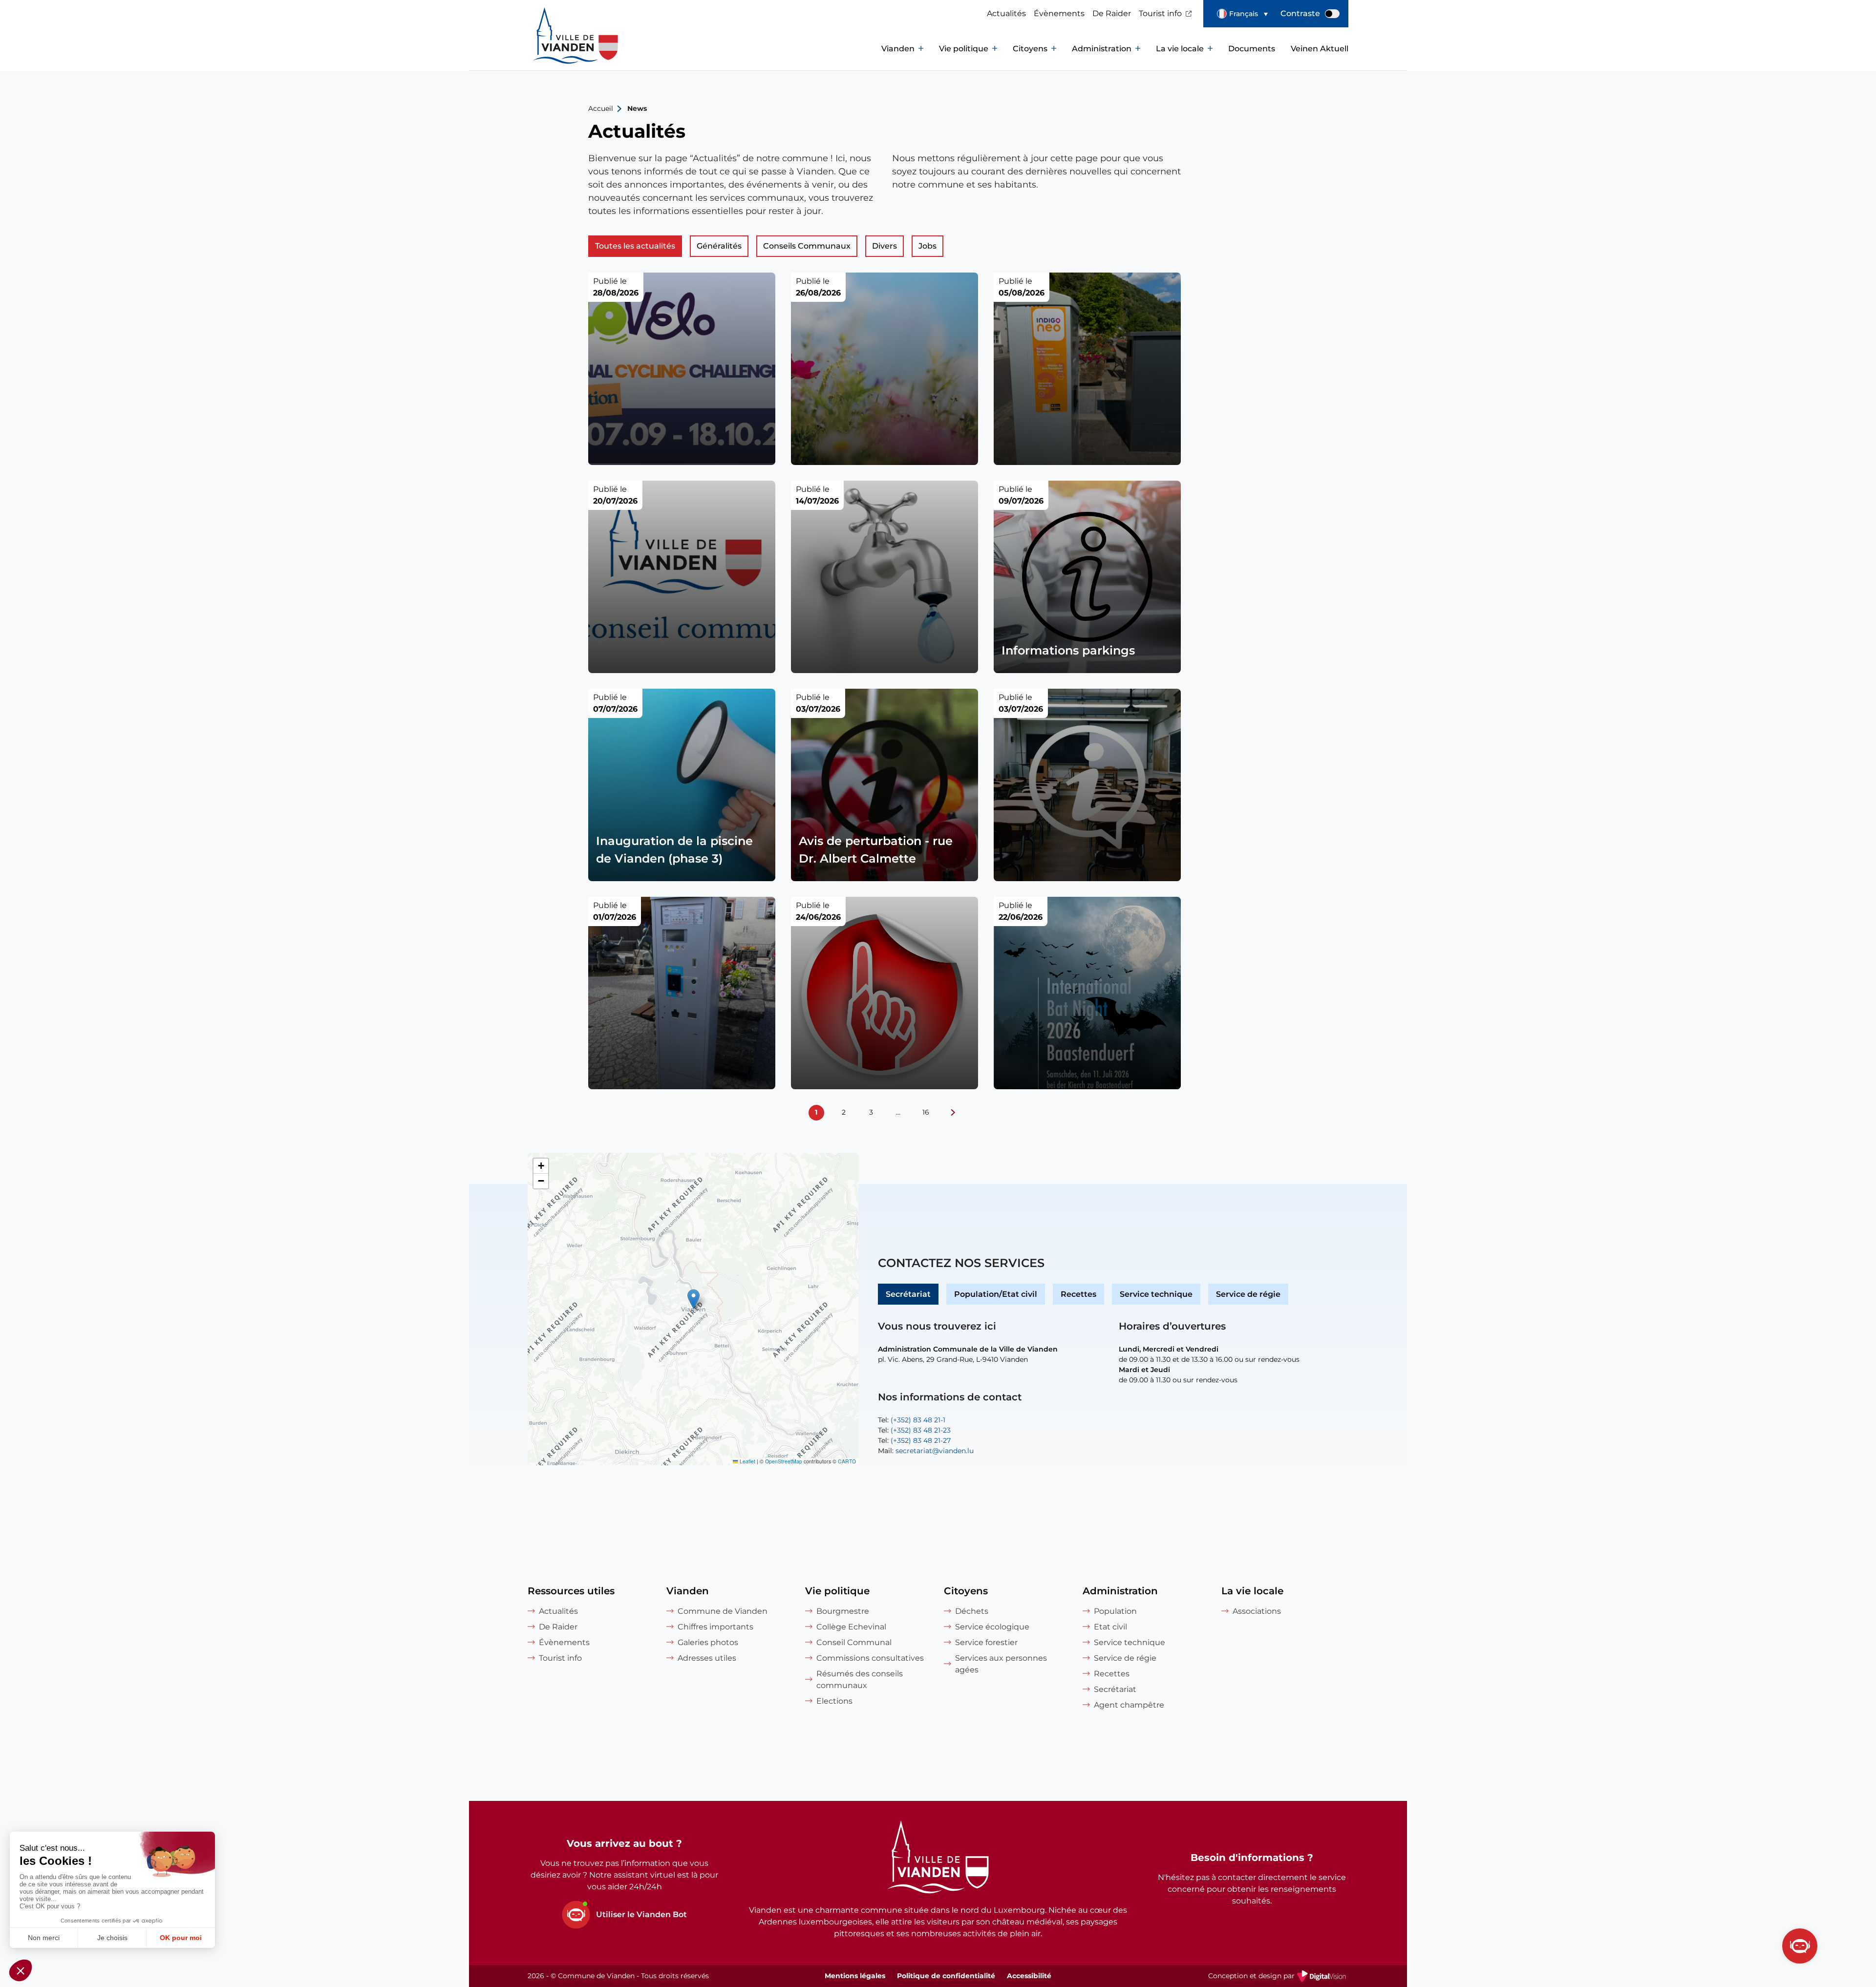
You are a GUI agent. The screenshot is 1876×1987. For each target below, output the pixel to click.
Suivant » (953, 1113)
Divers (885, 246)
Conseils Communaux (807, 246)
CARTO (847, 1461)
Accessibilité (1029, 1976)
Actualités (1006, 13)
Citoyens (1030, 49)
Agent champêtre (1129, 1705)
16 (926, 1112)
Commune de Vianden (723, 1611)
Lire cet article (682, 369)
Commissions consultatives (870, 1658)
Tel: (912, 1420)
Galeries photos (708, 1642)
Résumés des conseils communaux (860, 1680)
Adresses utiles (707, 1658)
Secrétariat (908, 1294)
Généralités (719, 246)
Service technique (1156, 1294)
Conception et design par (1278, 1977)
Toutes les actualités (635, 246)
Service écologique (992, 1627)
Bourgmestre (843, 1611)
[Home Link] (938, 1859)
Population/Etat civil (996, 1294)
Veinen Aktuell (1320, 49)
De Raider (1112, 13)
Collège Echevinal (851, 1627)
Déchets (972, 1611)
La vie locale (1180, 49)
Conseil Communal (854, 1642)
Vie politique (964, 49)
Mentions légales (855, 1976)
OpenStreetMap (784, 1461)
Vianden (898, 49)
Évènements (1059, 13)
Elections (834, 1701)
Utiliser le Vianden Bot (641, 1914)
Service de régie (1248, 1294)
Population (1115, 1611)
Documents (1252, 49)
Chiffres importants (715, 1627)
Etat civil (1110, 1627)
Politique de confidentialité (946, 1976)
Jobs (927, 246)
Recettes (1078, 1294)
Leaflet (747, 1461)
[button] (1242, 14)
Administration (1102, 49)
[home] (557, 49)
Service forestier (986, 1642)
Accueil (601, 108)
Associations (1257, 1611)
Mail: (926, 1451)
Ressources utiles (571, 1591)
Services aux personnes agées (1001, 1664)
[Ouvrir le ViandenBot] (1800, 1946)
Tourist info (1160, 13)
